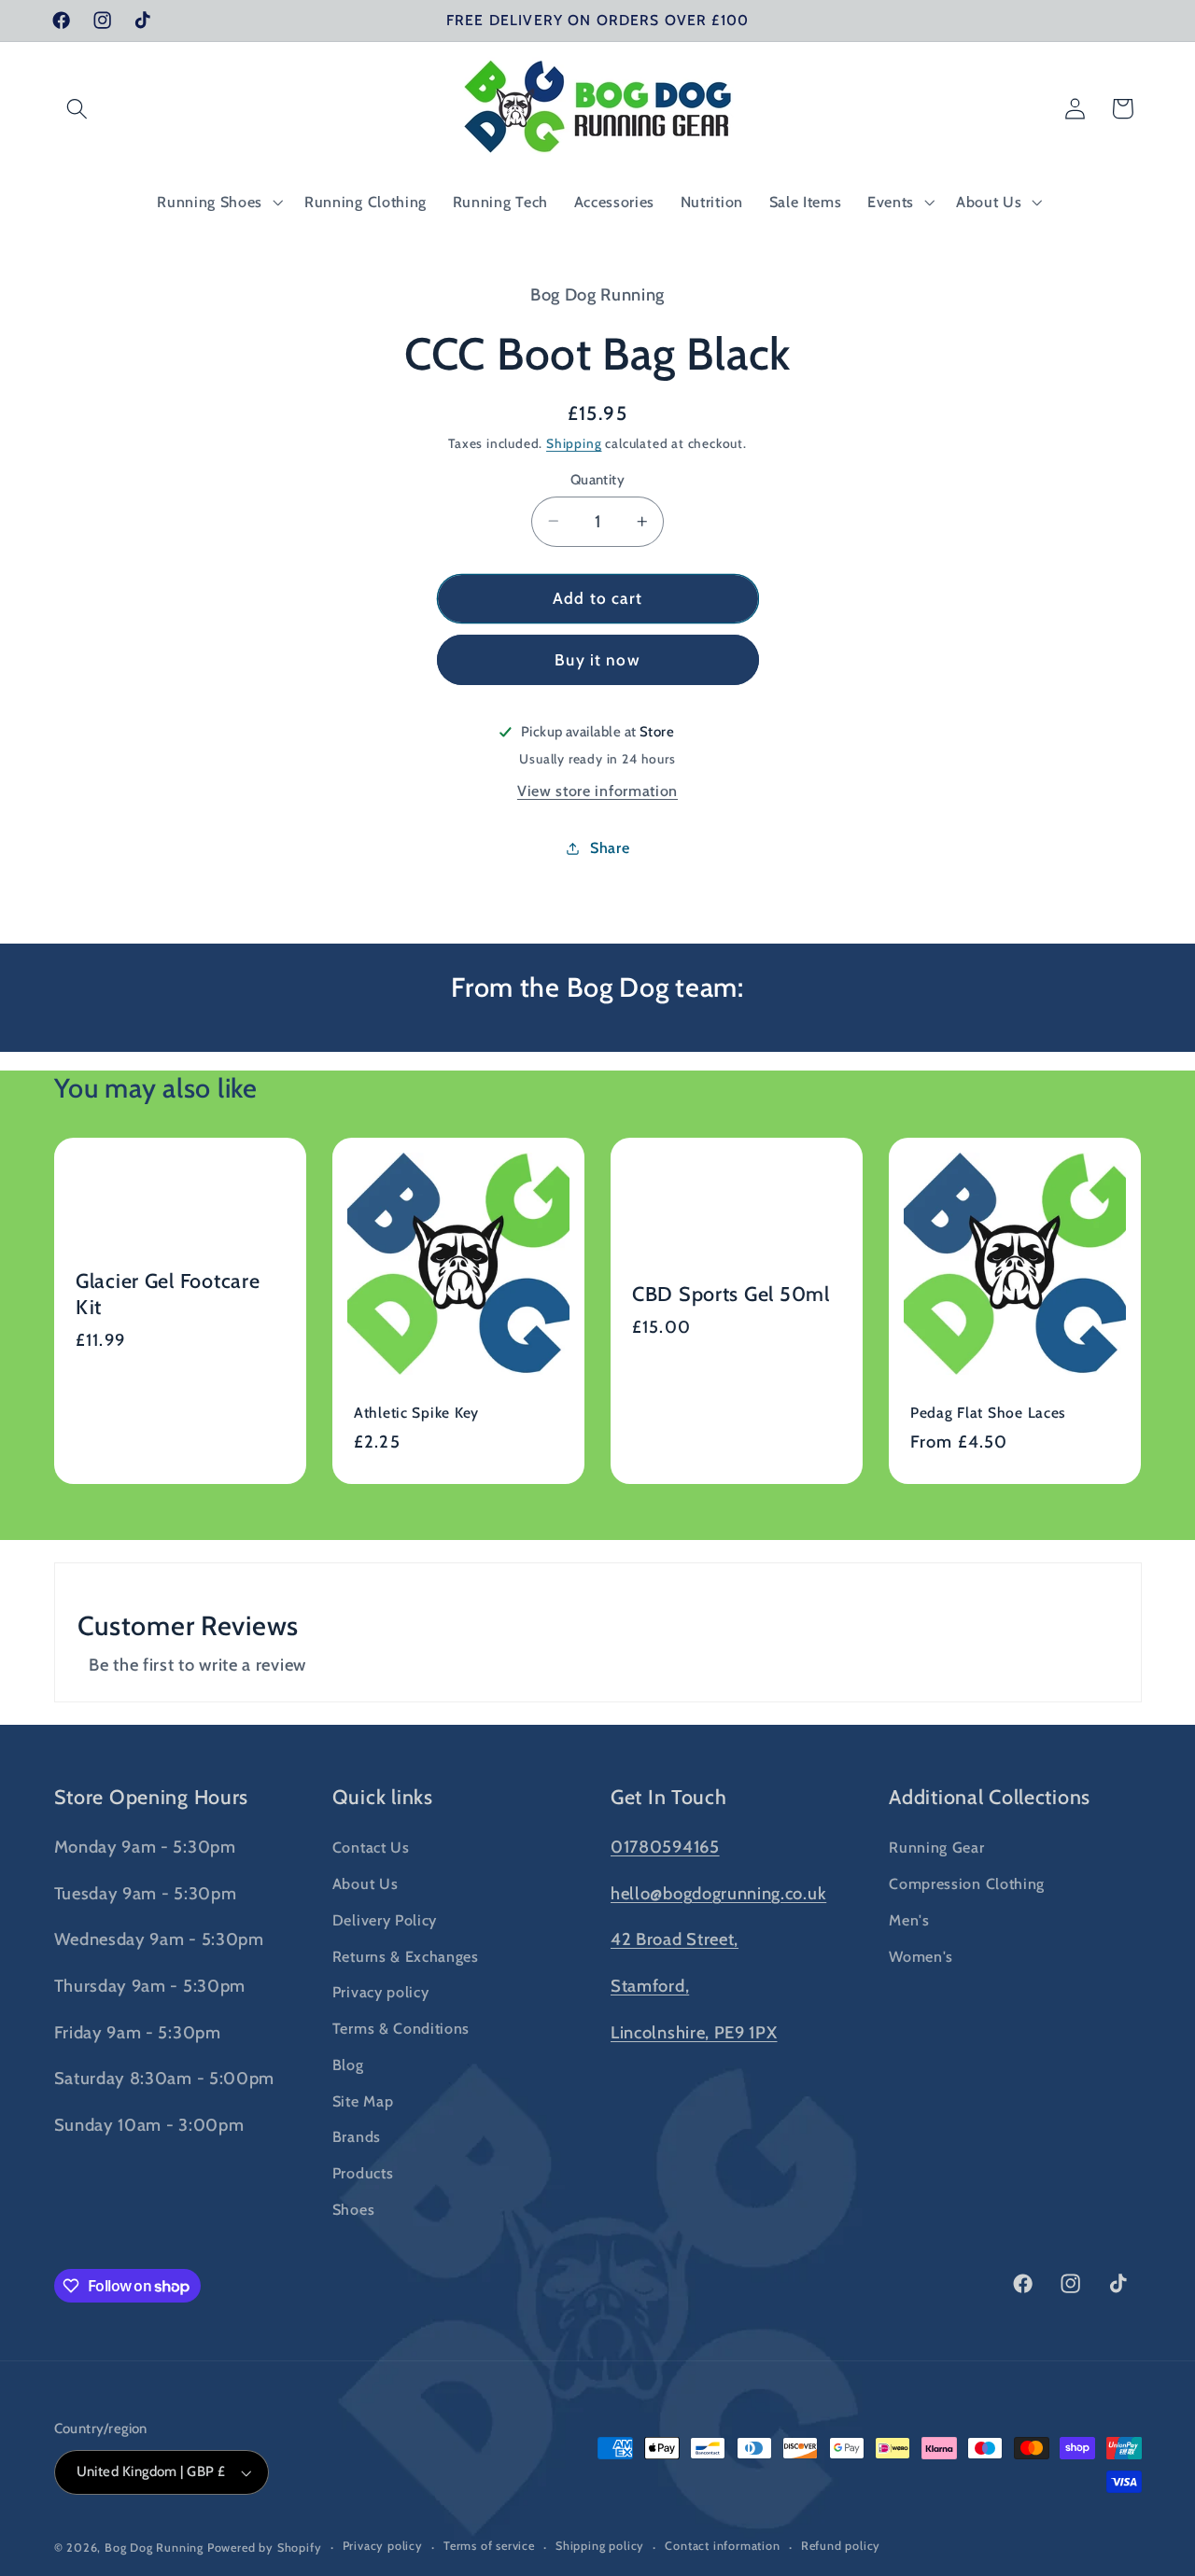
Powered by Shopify (265, 2548)
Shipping (574, 443)
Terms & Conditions (401, 2027)
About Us (366, 1883)
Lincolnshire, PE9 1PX (694, 2031)
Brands (357, 2136)
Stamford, (650, 1985)
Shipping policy (600, 2547)
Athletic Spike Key (416, 1413)
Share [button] (610, 847)
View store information (597, 791)
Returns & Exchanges (406, 1955)
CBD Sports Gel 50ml (731, 1294)
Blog (348, 2064)
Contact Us (371, 1847)
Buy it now (597, 659)
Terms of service (489, 2547)
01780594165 (665, 1847)
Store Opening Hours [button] (152, 1797)
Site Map (363, 2100)
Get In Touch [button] (669, 1797)
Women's (921, 1955)
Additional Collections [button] (990, 1797)
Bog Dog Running (154, 2548)
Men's (909, 1919)
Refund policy (841, 2547)
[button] (78, 109)
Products (363, 2173)
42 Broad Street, (675, 1939)
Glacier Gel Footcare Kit (168, 1294)
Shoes (353, 2208)
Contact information (722, 2547)
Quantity (598, 479)
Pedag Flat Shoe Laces (988, 1413)
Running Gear (936, 1847)
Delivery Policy (385, 1919)
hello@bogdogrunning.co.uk (718, 1892)
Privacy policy (381, 1992)
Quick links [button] (383, 1797)
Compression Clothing (967, 1883)
